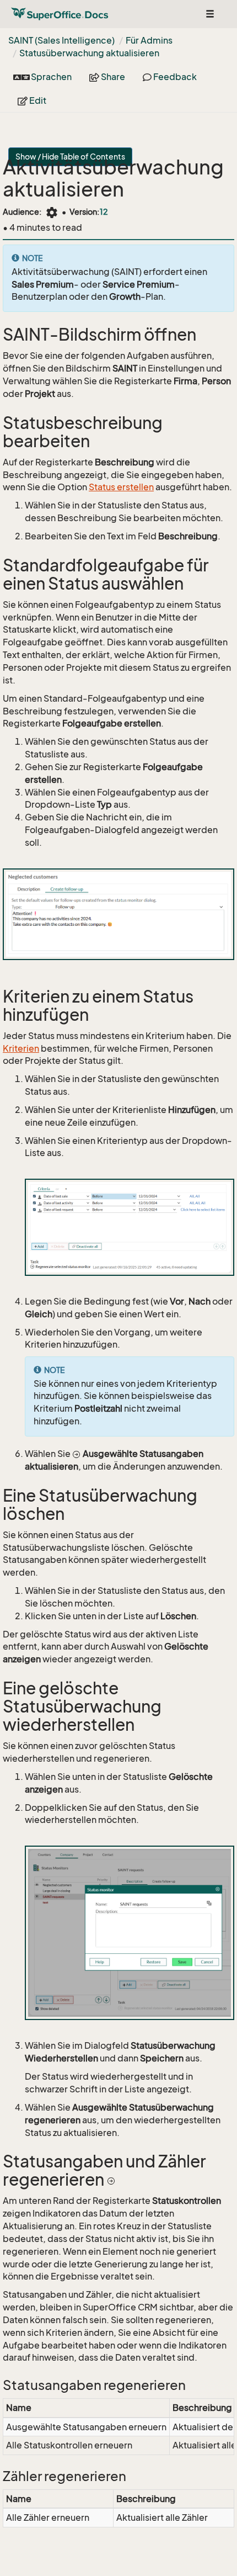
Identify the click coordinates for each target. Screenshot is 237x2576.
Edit (37, 100)
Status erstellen (121, 487)
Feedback (174, 77)
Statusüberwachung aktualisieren (89, 53)
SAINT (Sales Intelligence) (61, 40)
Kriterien (21, 1048)
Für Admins (149, 40)
